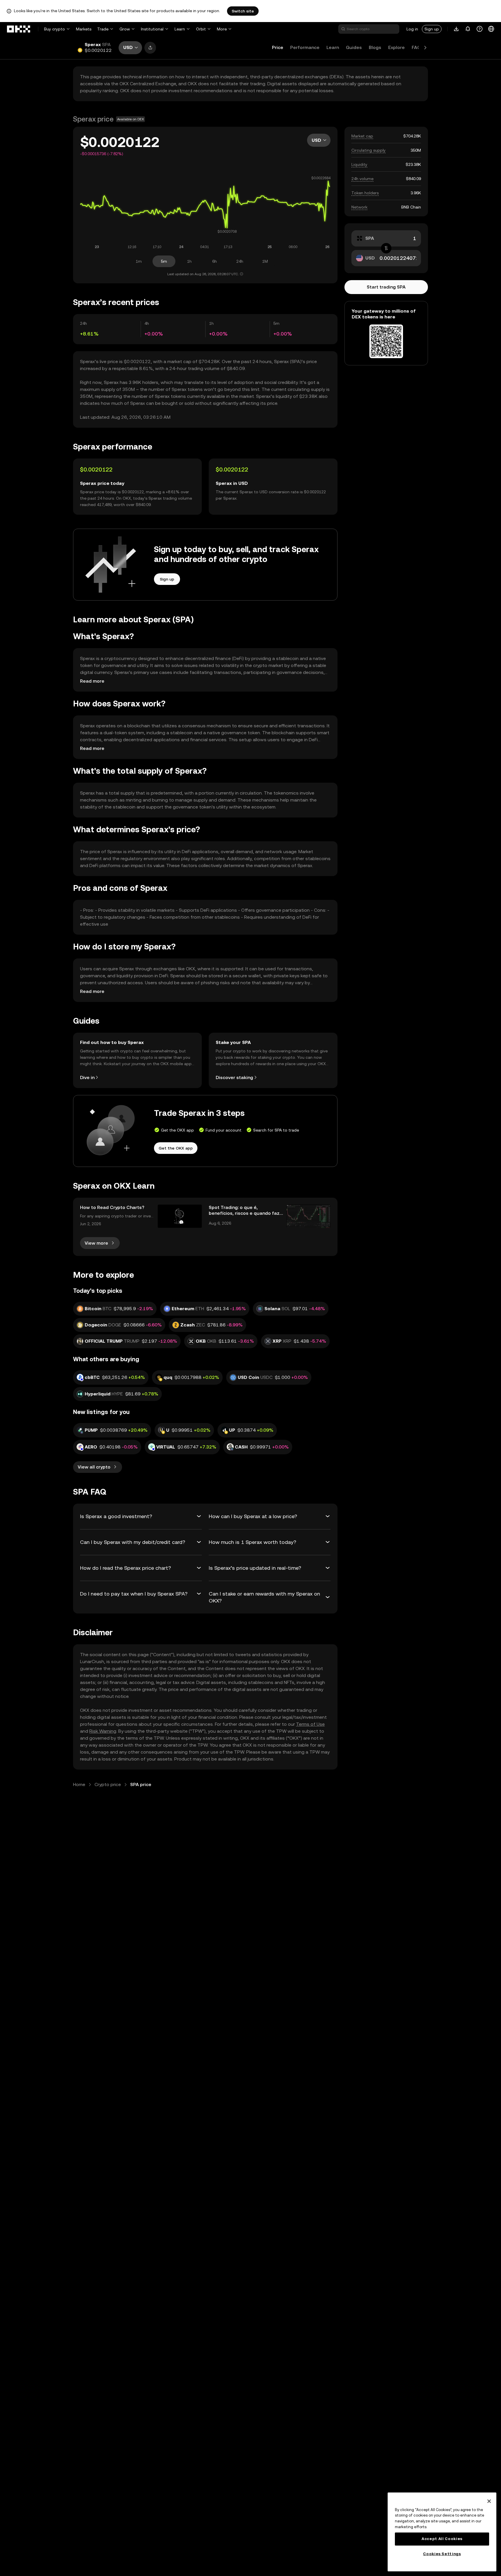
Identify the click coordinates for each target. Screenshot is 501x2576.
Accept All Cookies (442, 2539)
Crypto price (108, 1784)
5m (164, 261)
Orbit (201, 29)
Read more (92, 681)
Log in (412, 29)
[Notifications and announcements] (468, 29)
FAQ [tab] (416, 47)
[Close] (489, 2501)
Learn (180, 29)
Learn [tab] (333, 47)
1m (139, 261)
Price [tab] (278, 47)
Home (79, 1784)
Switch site (243, 11)
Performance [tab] (305, 47)
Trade (103, 29)
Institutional (152, 29)
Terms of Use (310, 1724)
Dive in (87, 1077)
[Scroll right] (425, 48)
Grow (125, 29)
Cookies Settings (442, 2554)
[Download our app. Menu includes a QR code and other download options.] (456, 29)
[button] (150, 48)
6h (215, 261)
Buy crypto (55, 29)
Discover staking (234, 1077)
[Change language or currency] (491, 29)
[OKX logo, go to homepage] (19, 29)
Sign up (432, 29)
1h (189, 261)
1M (265, 261)
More (222, 29)
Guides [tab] (354, 47)
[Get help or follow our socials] (480, 29)
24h (240, 261)
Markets (84, 29)
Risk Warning (103, 1731)
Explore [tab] (396, 47)
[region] (442, 2532)
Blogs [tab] (375, 47)
